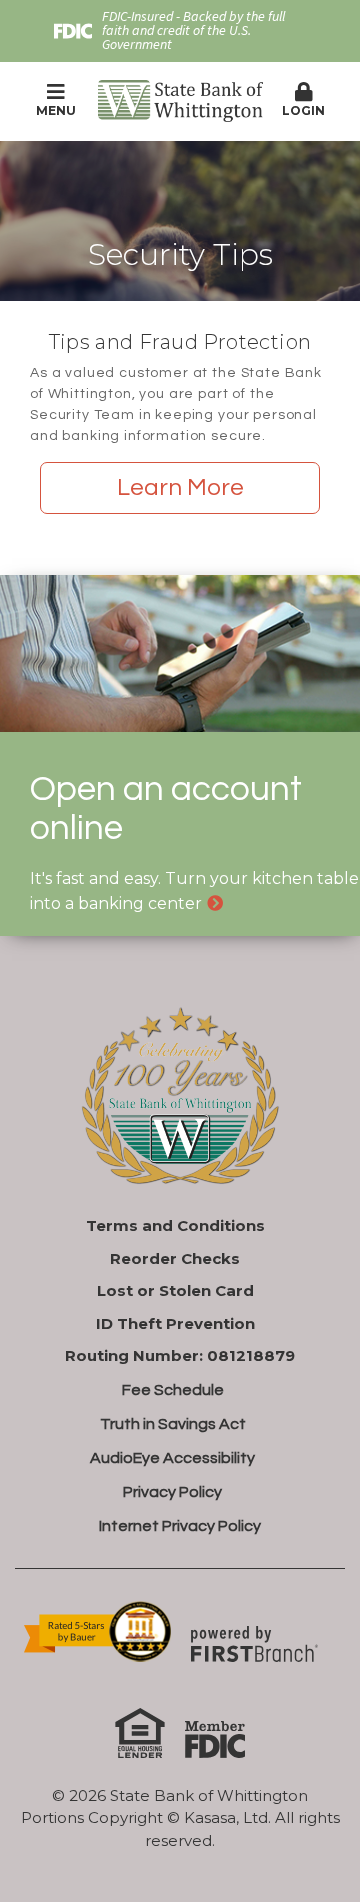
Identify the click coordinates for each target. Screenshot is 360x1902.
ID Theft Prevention (175, 1323)
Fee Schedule (173, 1390)
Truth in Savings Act (173, 1424)
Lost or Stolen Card (175, 1290)
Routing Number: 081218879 (180, 1355)
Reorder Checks (175, 1258)
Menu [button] (56, 110)
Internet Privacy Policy (180, 1526)
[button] (304, 101)
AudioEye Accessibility (172, 1458)
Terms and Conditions (175, 1225)
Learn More (180, 487)
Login (303, 110)
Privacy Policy (172, 1492)
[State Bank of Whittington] (180, 99)
